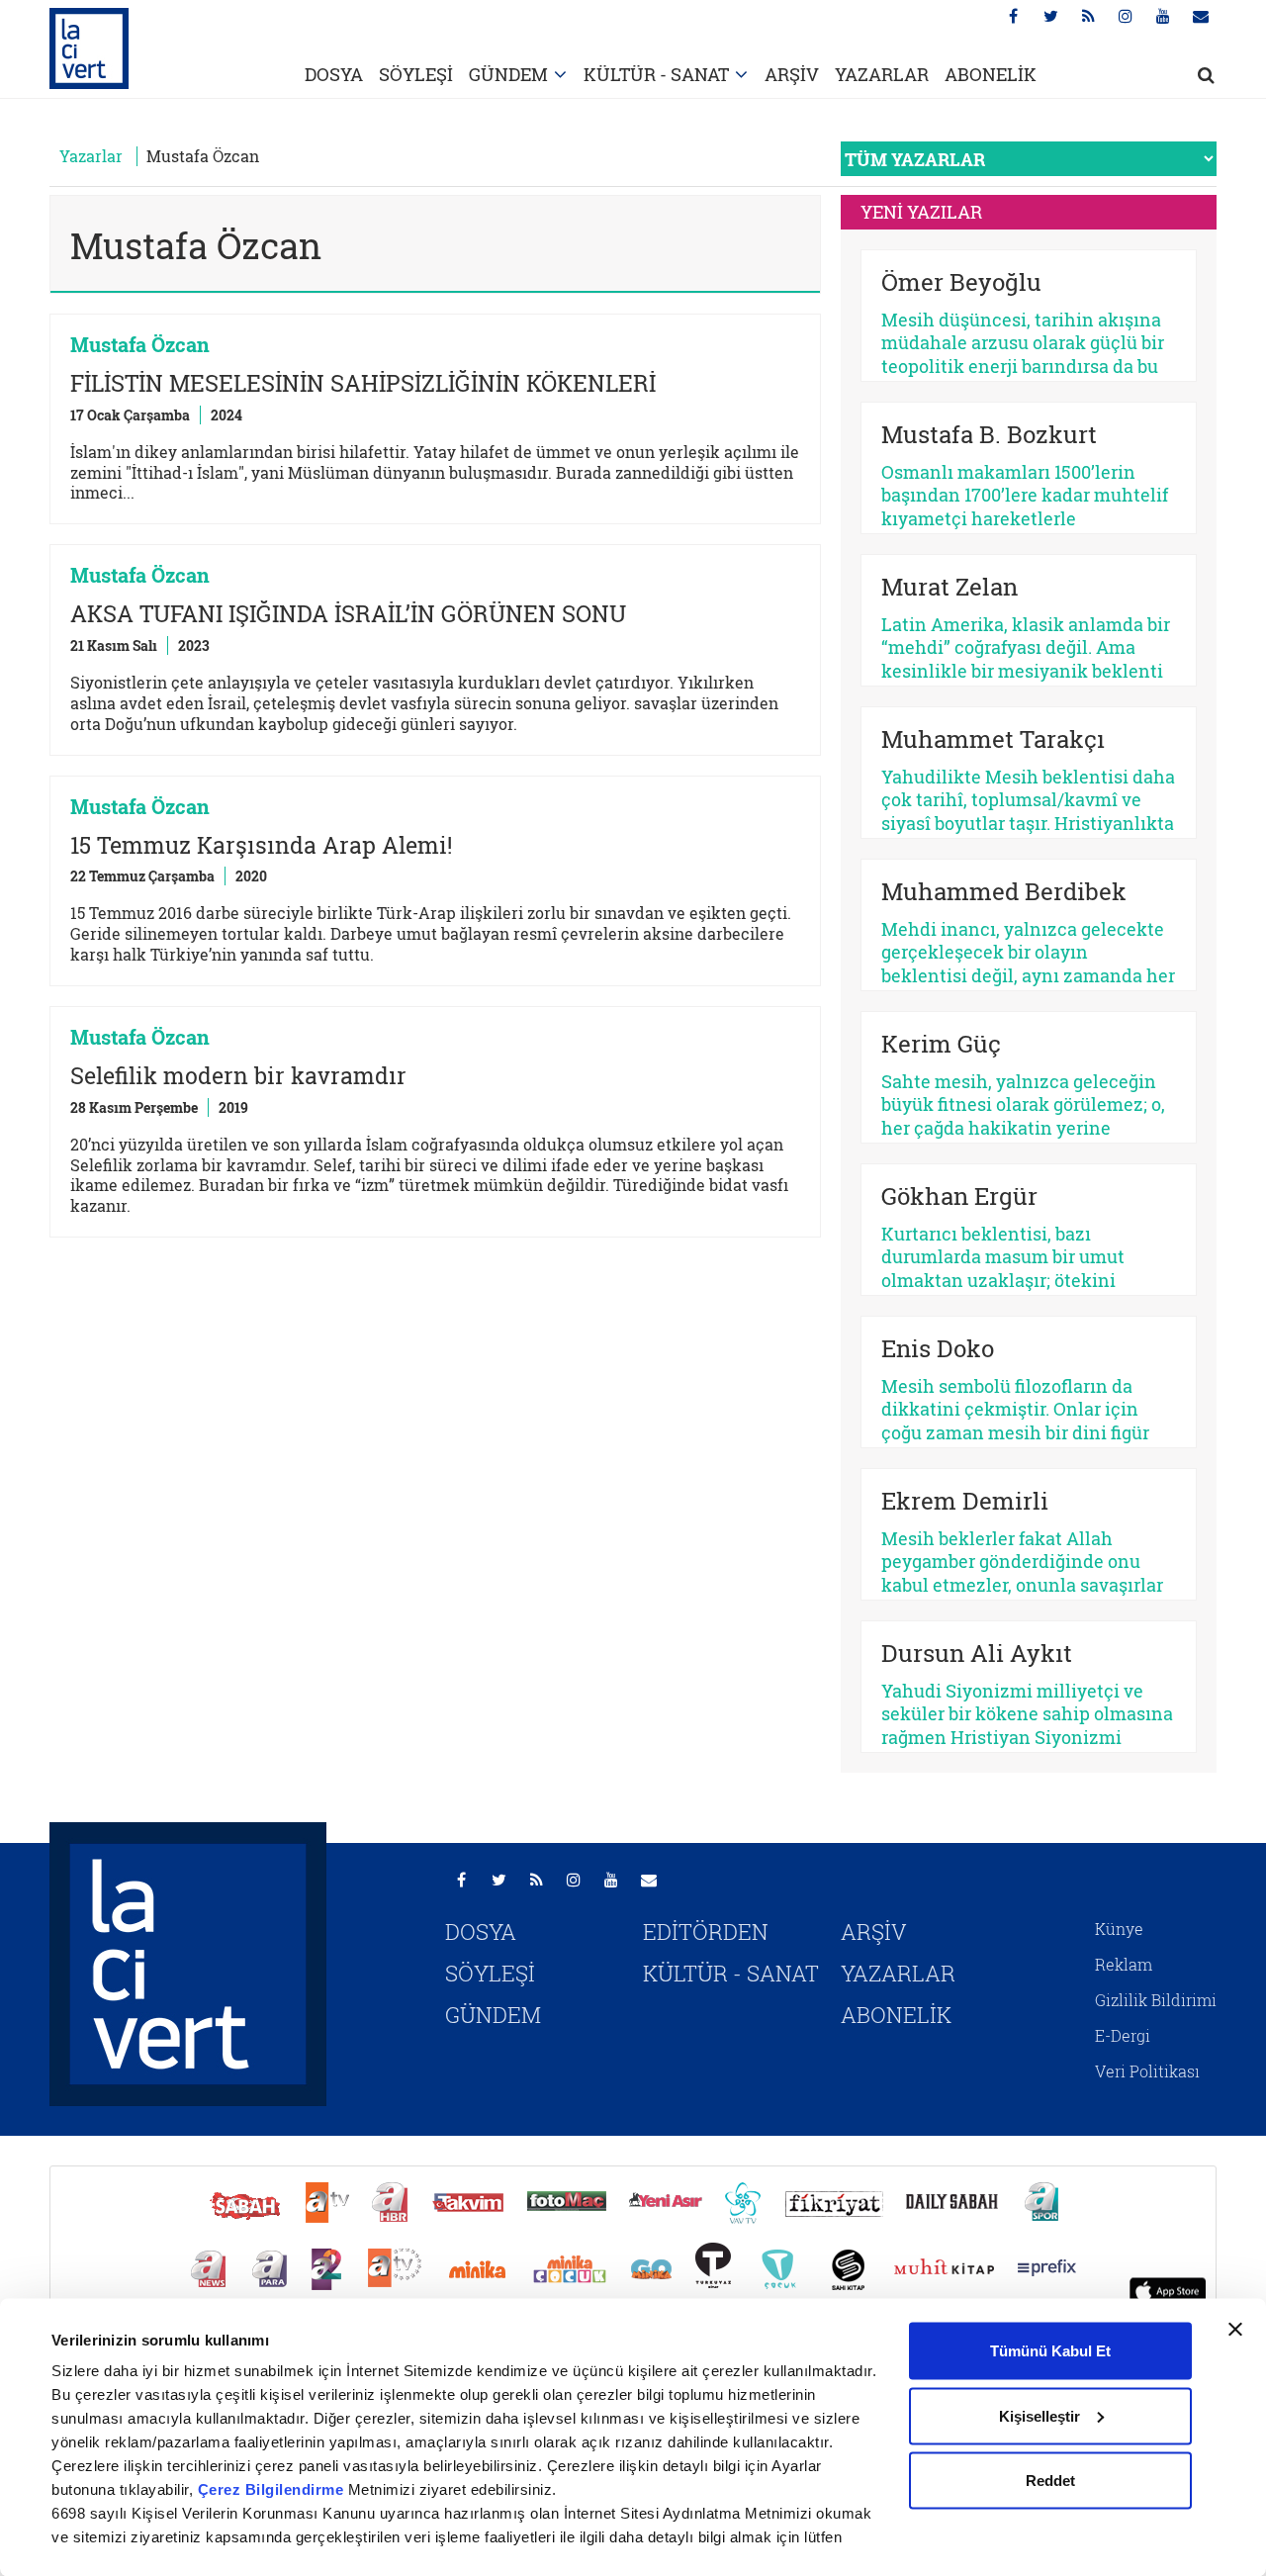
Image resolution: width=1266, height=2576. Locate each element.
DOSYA (334, 74)
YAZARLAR (882, 74)
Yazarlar (91, 156)
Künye (1119, 1929)
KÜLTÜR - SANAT (656, 74)
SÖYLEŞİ (416, 74)
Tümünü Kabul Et (1050, 2351)
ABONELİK (991, 74)
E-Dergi (1123, 2035)
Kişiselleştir (1040, 2415)
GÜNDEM (508, 74)
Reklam (1124, 1964)
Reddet (1050, 2481)
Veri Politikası (1147, 2071)
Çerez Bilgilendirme (273, 2489)
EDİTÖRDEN (706, 1932)
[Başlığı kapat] (1235, 2330)
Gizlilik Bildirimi (1156, 2000)
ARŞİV (792, 74)
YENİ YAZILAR (921, 212)
